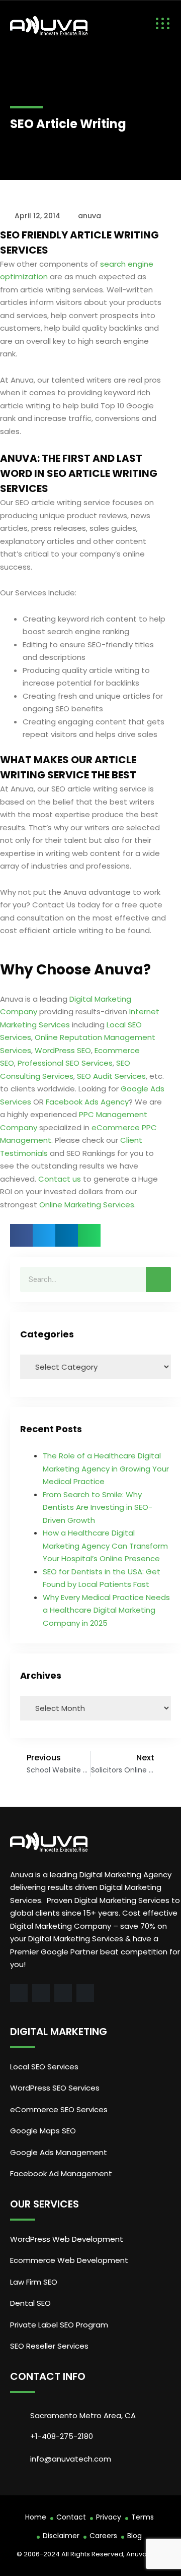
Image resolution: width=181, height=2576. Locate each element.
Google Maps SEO (43, 2131)
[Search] (158, 1279)
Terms (143, 2517)
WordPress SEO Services (55, 2088)
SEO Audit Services (111, 1076)
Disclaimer (61, 2536)
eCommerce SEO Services (59, 2109)
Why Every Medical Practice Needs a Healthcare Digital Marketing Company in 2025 (106, 1610)
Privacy (109, 2517)
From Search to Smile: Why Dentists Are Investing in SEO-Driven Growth (98, 1507)
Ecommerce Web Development (69, 2260)
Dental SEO (30, 2303)
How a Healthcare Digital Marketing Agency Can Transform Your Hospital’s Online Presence (105, 1546)
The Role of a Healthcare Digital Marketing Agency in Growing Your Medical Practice (106, 1468)
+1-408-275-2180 (62, 2436)
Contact (71, 2517)
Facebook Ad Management (61, 2173)
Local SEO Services (44, 2067)
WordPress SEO (63, 1050)
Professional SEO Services (65, 1063)
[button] (21, 1235)
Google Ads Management (60, 2152)
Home (36, 2517)
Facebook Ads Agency (87, 1102)
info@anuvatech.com (71, 2459)
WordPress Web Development (67, 2239)
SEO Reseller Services (49, 2346)
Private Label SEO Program (59, 2325)
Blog (134, 2536)
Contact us (60, 1179)
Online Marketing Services (87, 1205)
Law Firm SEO (34, 2282)
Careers (103, 2536)
